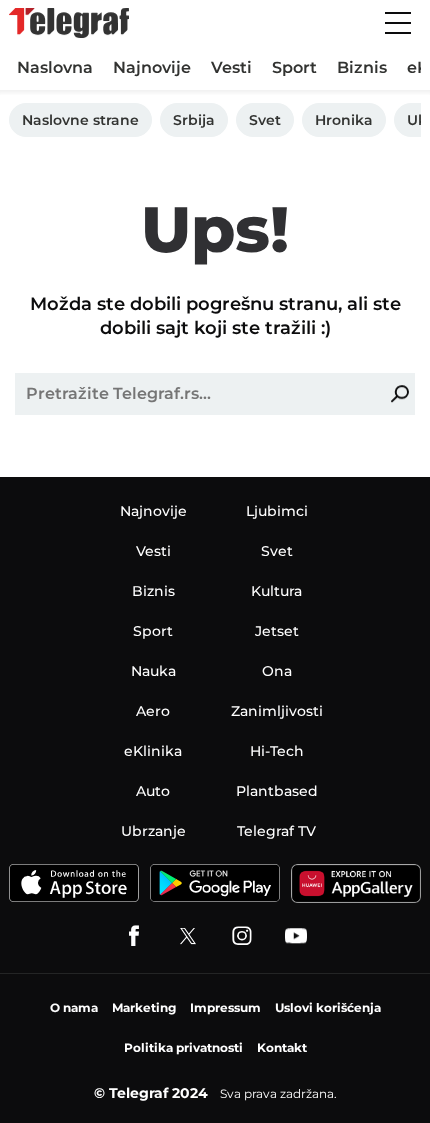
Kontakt (282, 1047)
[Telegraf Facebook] (134, 936)
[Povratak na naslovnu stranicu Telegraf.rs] (69, 23)
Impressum (225, 1007)
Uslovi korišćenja (328, 1007)
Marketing (144, 1007)
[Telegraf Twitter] (188, 936)
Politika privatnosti (183, 1047)
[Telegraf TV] (296, 936)
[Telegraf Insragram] (242, 936)
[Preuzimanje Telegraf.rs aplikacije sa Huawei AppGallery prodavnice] (356, 883)
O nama (74, 1007)
